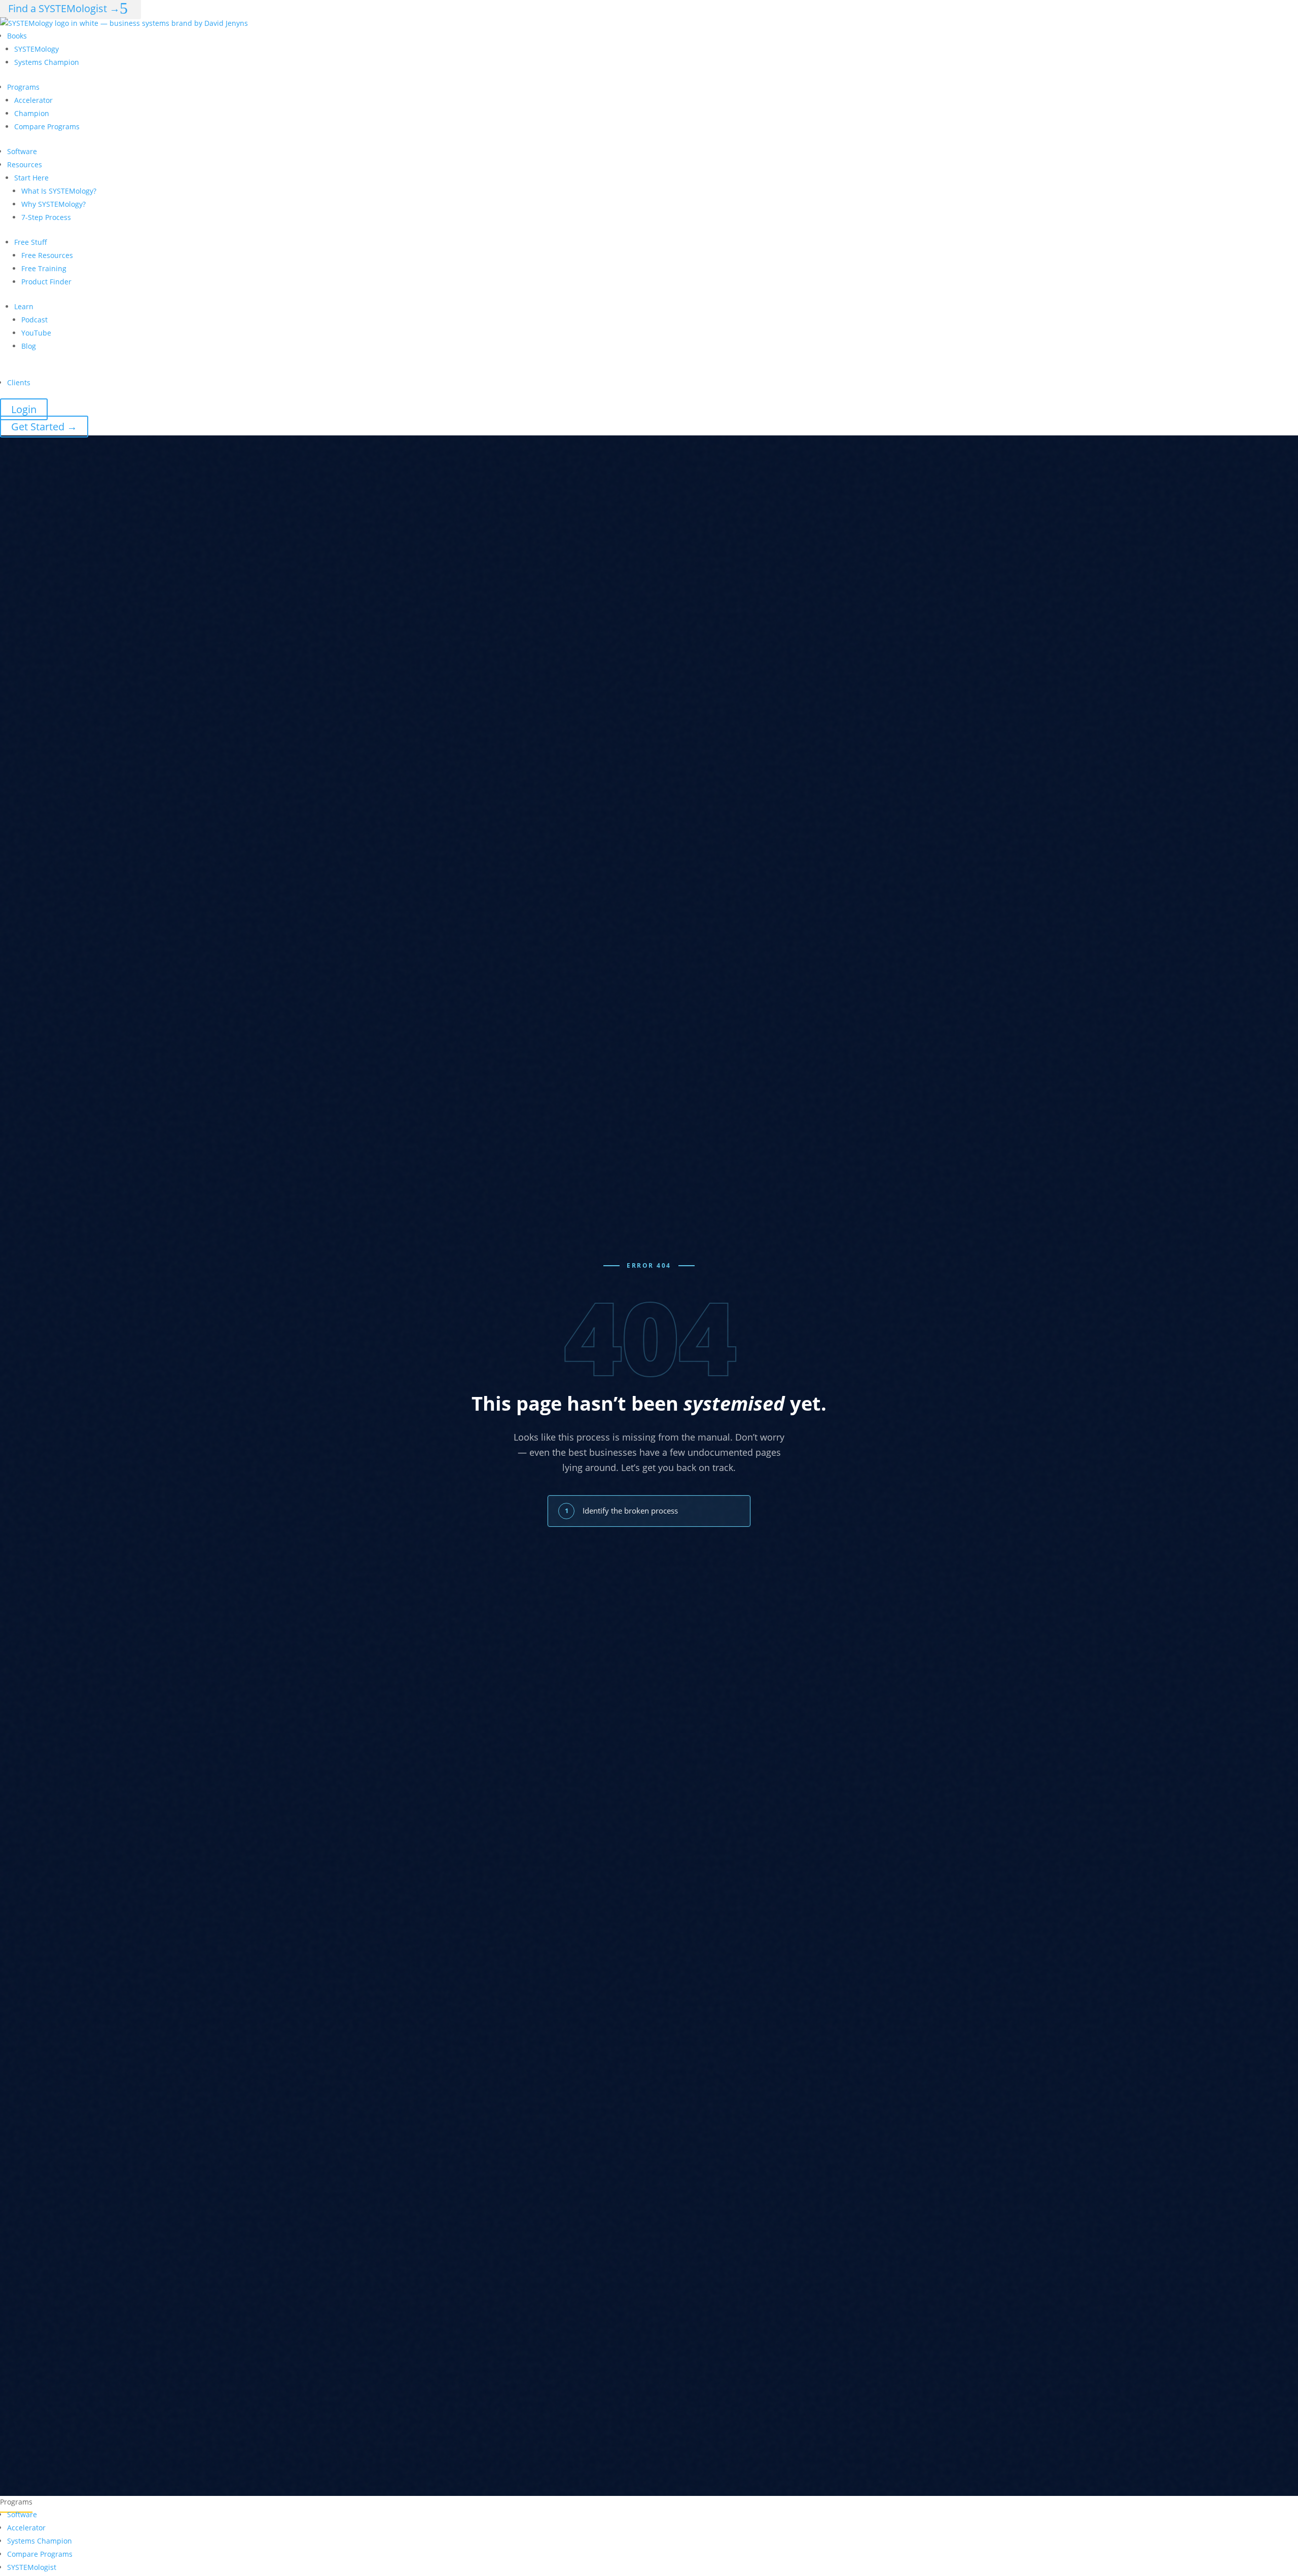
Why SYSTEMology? (53, 204)
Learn (24, 306)
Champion (32, 113)
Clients (19, 382)
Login (24, 409)
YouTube (36, 333)
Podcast (34, 320)
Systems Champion (47, 62)
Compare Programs (47, 126)
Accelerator (33, 100)
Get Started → (44, 427)
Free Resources (47, 255)
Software (22, 151)
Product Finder (46, 282)
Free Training (44, 268)
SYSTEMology (37, 49)
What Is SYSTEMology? (59, 191)
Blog (29, 346)
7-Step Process (46, 217)
